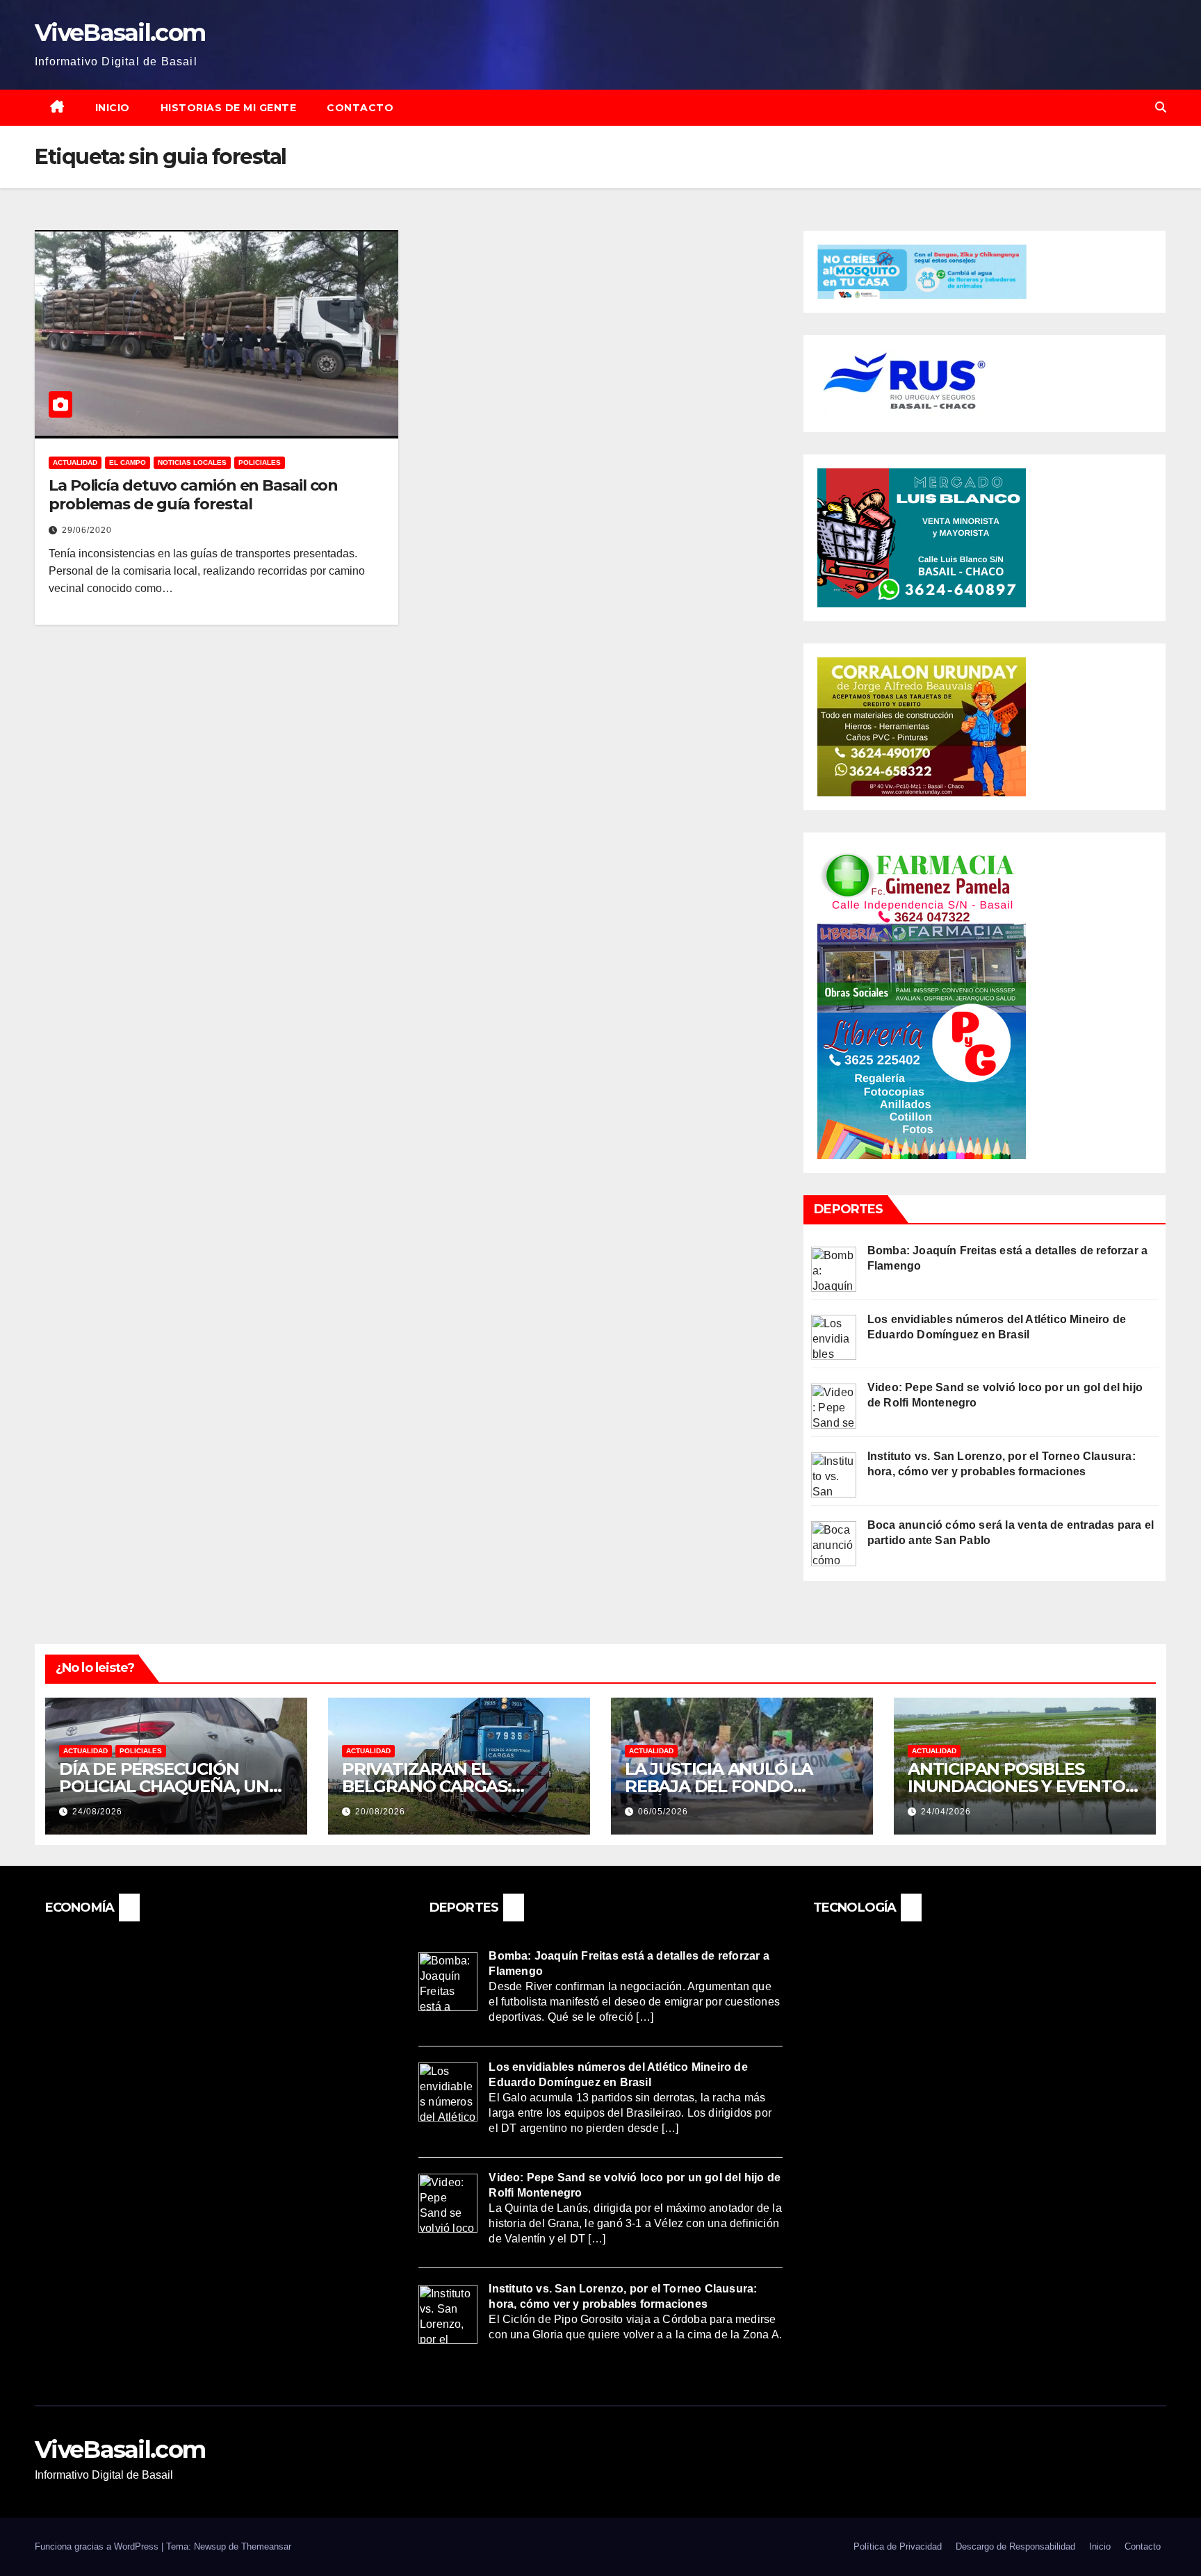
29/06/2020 (87, 530)
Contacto (360, 108)
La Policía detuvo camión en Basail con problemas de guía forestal (193, 494)
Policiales (260, 462)
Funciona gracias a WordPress (98, 2546)
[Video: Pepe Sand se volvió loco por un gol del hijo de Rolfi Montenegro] (834, 1405)
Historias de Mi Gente (229, 108)
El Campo (128, 462)
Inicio (113, 108)
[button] (1161, 107)
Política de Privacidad (898, 2546)
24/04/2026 (946, 1812)
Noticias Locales (192, 462)
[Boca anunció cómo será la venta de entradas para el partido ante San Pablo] (834, 1542)
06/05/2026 (663, 1812)
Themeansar (266, 2546)
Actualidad (75, 462)
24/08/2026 (97, 1812)
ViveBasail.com (120, 33)
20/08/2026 (380, 1812)
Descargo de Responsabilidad (1015, 2546)
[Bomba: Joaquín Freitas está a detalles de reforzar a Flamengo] (834, 1268)
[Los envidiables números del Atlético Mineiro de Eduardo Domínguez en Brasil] (834, 1337)
